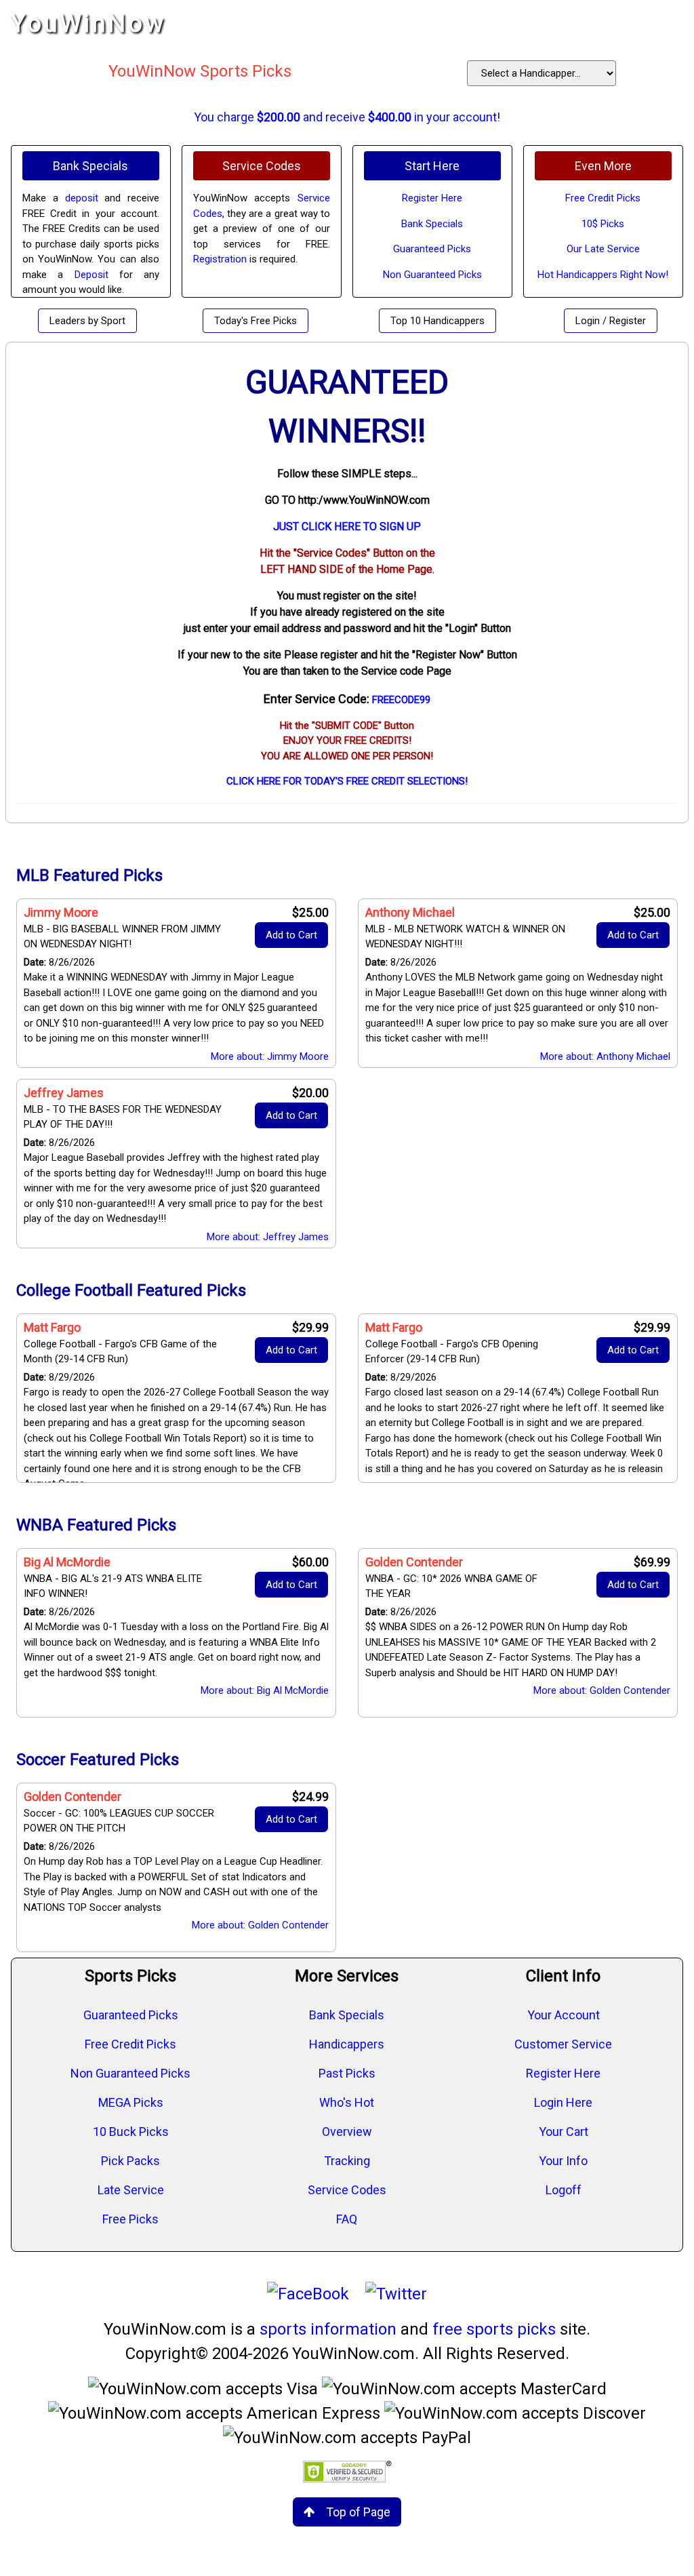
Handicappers (347, 2044)
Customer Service (563, 2044)
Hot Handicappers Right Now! (603, 275)
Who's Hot (347, 2102)
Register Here (432, 198)
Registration (220, 259)
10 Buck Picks (131, 2132)
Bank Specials (432, 224)
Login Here (563, 2102)
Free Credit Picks (603, 198)
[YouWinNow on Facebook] (308, 2294)
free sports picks (494, 2329)
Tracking (347, 2161)
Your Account (564, 2015)
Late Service (131, 2190)
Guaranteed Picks (432, 249)
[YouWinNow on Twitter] (396, 2294)
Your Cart (564, 2132)
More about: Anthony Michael (605, 1056)
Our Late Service (603, 249)
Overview (347, 2132)
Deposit (91, 275)
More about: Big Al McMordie (265, 1690)
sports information (328, 2329)
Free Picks (130, 2219)
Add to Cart (291, 935)
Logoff (564, 2190)
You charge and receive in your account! (347, 117)
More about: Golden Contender (602, 1690)
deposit (82, 198)
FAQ (347, 2219)
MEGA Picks (131, 2102)
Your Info (563, 2161)
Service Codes (347, 2190)
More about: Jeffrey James (268, 1237)
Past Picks (347, 2073)
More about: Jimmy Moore (270, 1056)
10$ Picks (603, 224)
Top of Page (358, 2512)
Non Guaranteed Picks (432, 275)
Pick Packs (130, 2161)
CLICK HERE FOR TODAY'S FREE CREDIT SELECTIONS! (347, 781)
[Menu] (670, 24)
